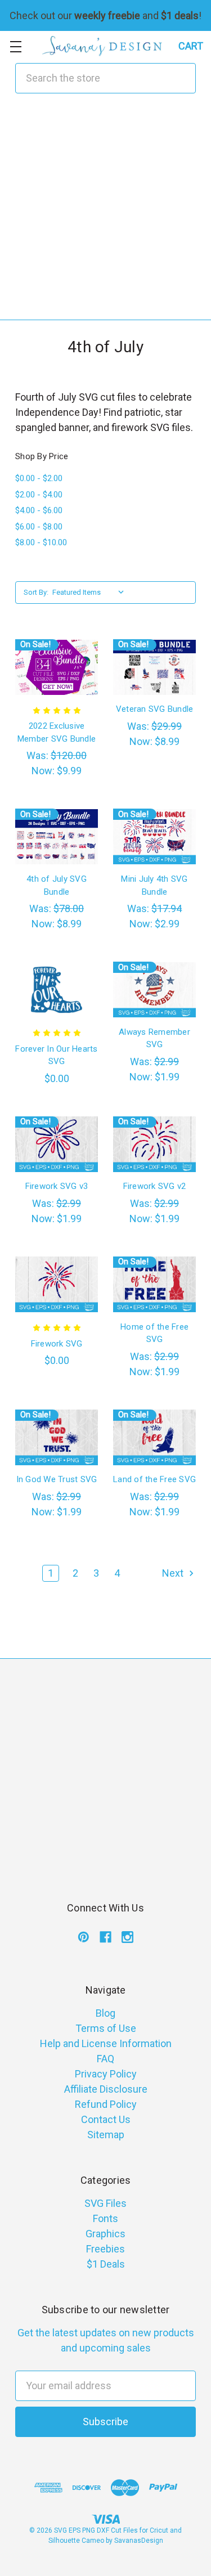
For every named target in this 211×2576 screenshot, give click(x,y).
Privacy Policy (106, 2074)
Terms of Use (106, 2028)
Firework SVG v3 (57, 1186)
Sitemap (106, 2135)
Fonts (105, 2218)
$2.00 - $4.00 (39, 495)
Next (174, 1573)
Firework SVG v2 (155, 1186)
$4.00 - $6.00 (39, 510)
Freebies (105, 2249)
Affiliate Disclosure (106, 2089)
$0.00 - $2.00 (39, 478)
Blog (105, 2013)
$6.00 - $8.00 (39, 527)
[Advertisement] (105, 214)
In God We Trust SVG (57, 1479)
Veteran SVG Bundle (155, 709)
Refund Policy (106, 2104)
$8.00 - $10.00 (41, 542)
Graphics (105, 2234)
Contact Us (106, 2119)
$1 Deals (106, 2264)
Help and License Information (106, 2043)
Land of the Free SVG (154, 1479)
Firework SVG (57, 1344)
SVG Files (105, 2203)
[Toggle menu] (15, 46)
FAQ (105, 2059)
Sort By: (36, 592)
